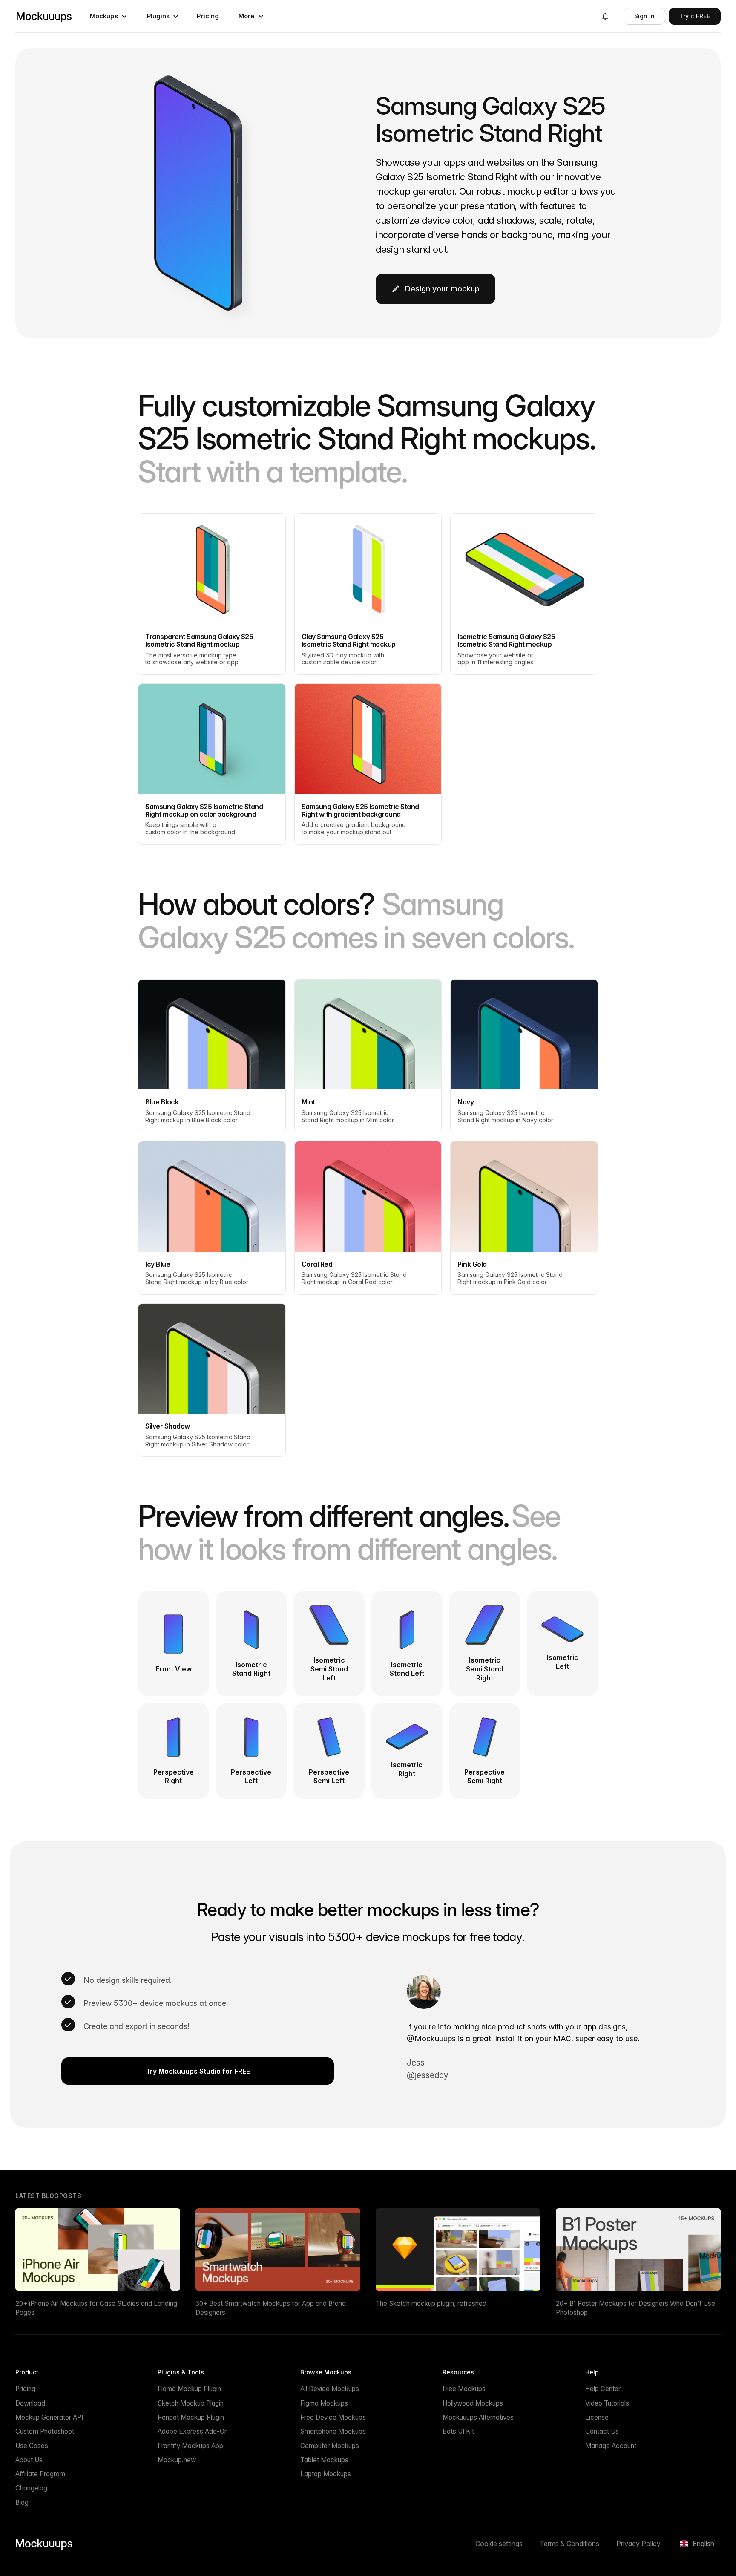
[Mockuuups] (44, 16)
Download (30, 2403)
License (597, 2417)
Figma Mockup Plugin (189, 2389)
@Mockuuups (431, 2039)
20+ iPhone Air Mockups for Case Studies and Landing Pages (96, 2308)
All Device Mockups (330, 2389)
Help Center (603, 2389)
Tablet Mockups (324, 2460)
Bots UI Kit (458, 2431)
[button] (109, 16)
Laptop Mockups (326, 2474)
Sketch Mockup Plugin (191, 2403)
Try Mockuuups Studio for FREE (198, 2071)
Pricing (208, 16)
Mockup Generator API (49, 2417)
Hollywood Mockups (473, 2403)
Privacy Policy (638, 2544)
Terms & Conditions (569, 2544)
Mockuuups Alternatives (478, 2417)
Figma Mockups (324, 2403)
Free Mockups (464, 2389)
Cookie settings (499, 2544)
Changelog (31, 2488)
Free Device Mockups (333, 2417)
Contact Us (602, 2431)
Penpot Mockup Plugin (191, 2417)
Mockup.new (177, 2460)
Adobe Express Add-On (193, 2431)
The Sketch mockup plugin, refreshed (431, 2304)
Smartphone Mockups (333, 2431)
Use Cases (32, 2446)
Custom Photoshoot (45, 2431)
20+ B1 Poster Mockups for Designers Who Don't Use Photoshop (635, 2308)
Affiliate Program (40, 2474)
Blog (22, 2503)
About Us (29, 2460)
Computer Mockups (330, 2446)
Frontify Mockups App (190, 2446)
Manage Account (611, 2446)
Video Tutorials (607, 2403)
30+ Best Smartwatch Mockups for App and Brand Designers (271, 2308)
